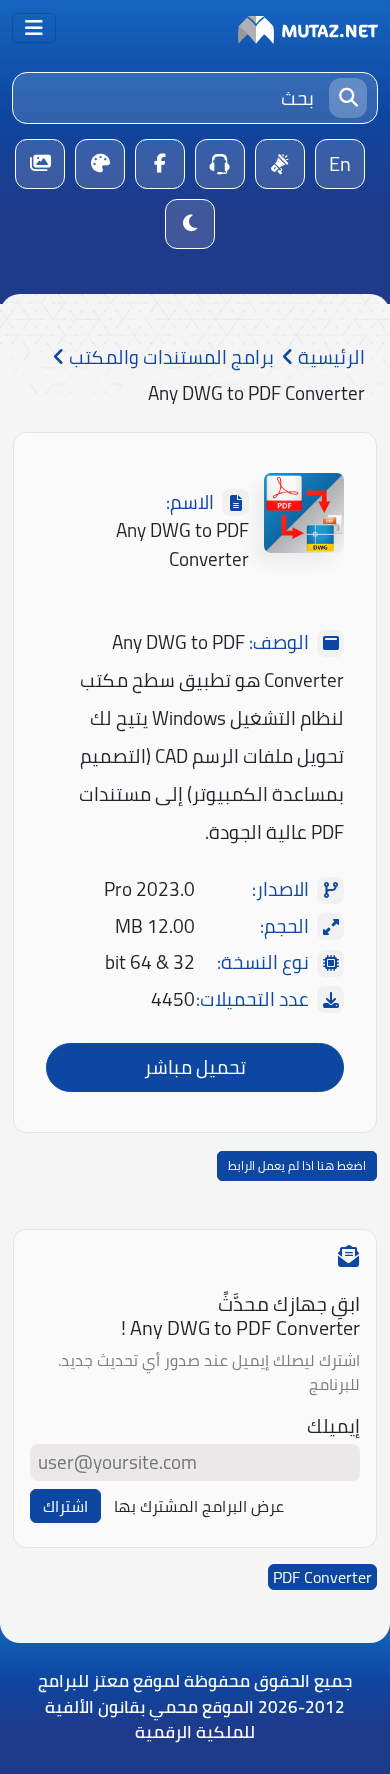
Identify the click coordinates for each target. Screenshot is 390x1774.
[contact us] (220, 164)
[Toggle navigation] (34, 28)
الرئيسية (329, 357)
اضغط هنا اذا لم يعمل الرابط (297, 1165)
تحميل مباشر (195, 1067)
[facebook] (160, 164)
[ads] (280, 164)
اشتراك (65, 1506)
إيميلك (333, 1426)
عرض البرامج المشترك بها (199, 1506)
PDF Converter (322, 1577)
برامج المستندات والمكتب (169, 357)
